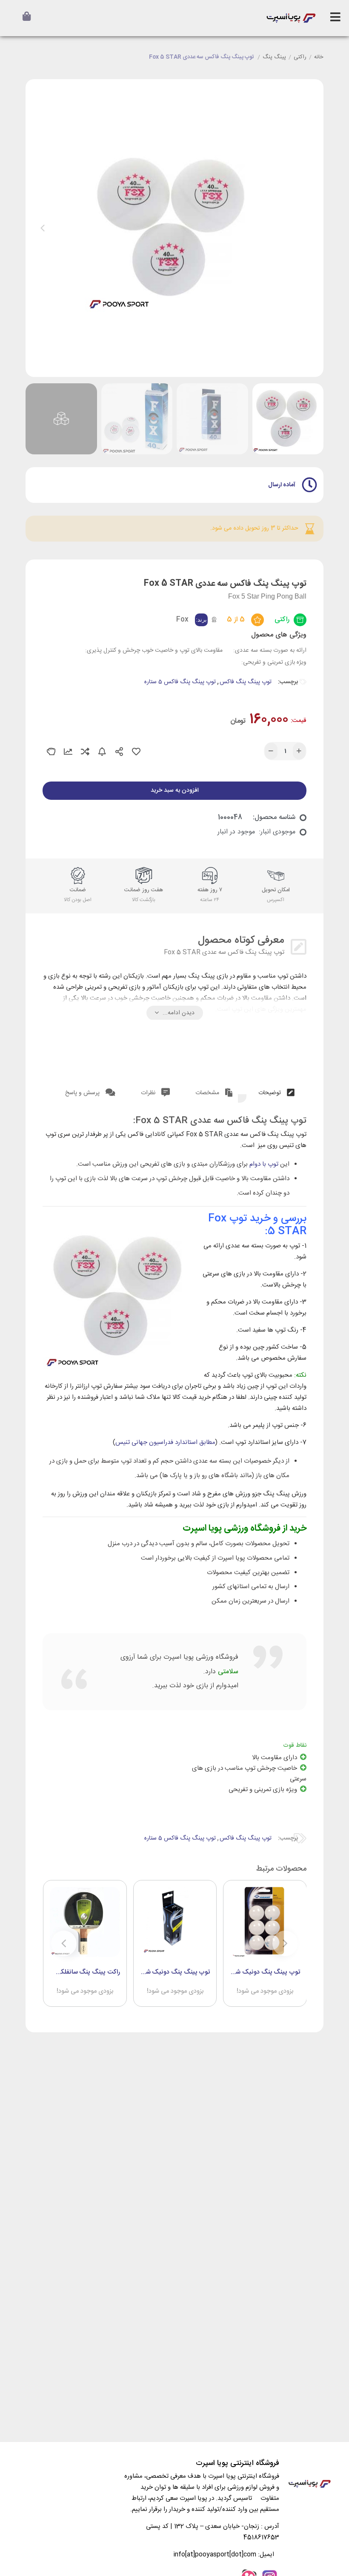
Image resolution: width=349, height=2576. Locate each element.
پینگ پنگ (274, 57)
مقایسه (85, 752)
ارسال (119, 752)
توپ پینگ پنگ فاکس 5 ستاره (180, 682)
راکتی (300, 57)
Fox (182, 620)
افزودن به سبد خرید (175, 790)
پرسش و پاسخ (83, 1093)
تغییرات (68, 752)
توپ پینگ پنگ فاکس (246, 682)
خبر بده (102, 752)
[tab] (276, 1091)
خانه (319, 57)
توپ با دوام (264, 1164)
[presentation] (43, 228)
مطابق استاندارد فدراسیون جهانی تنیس (165, 1442)
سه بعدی (51, 752)
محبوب (136, 752)
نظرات (149, 1093)
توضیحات (270, 1093)
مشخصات (208, 1093)
